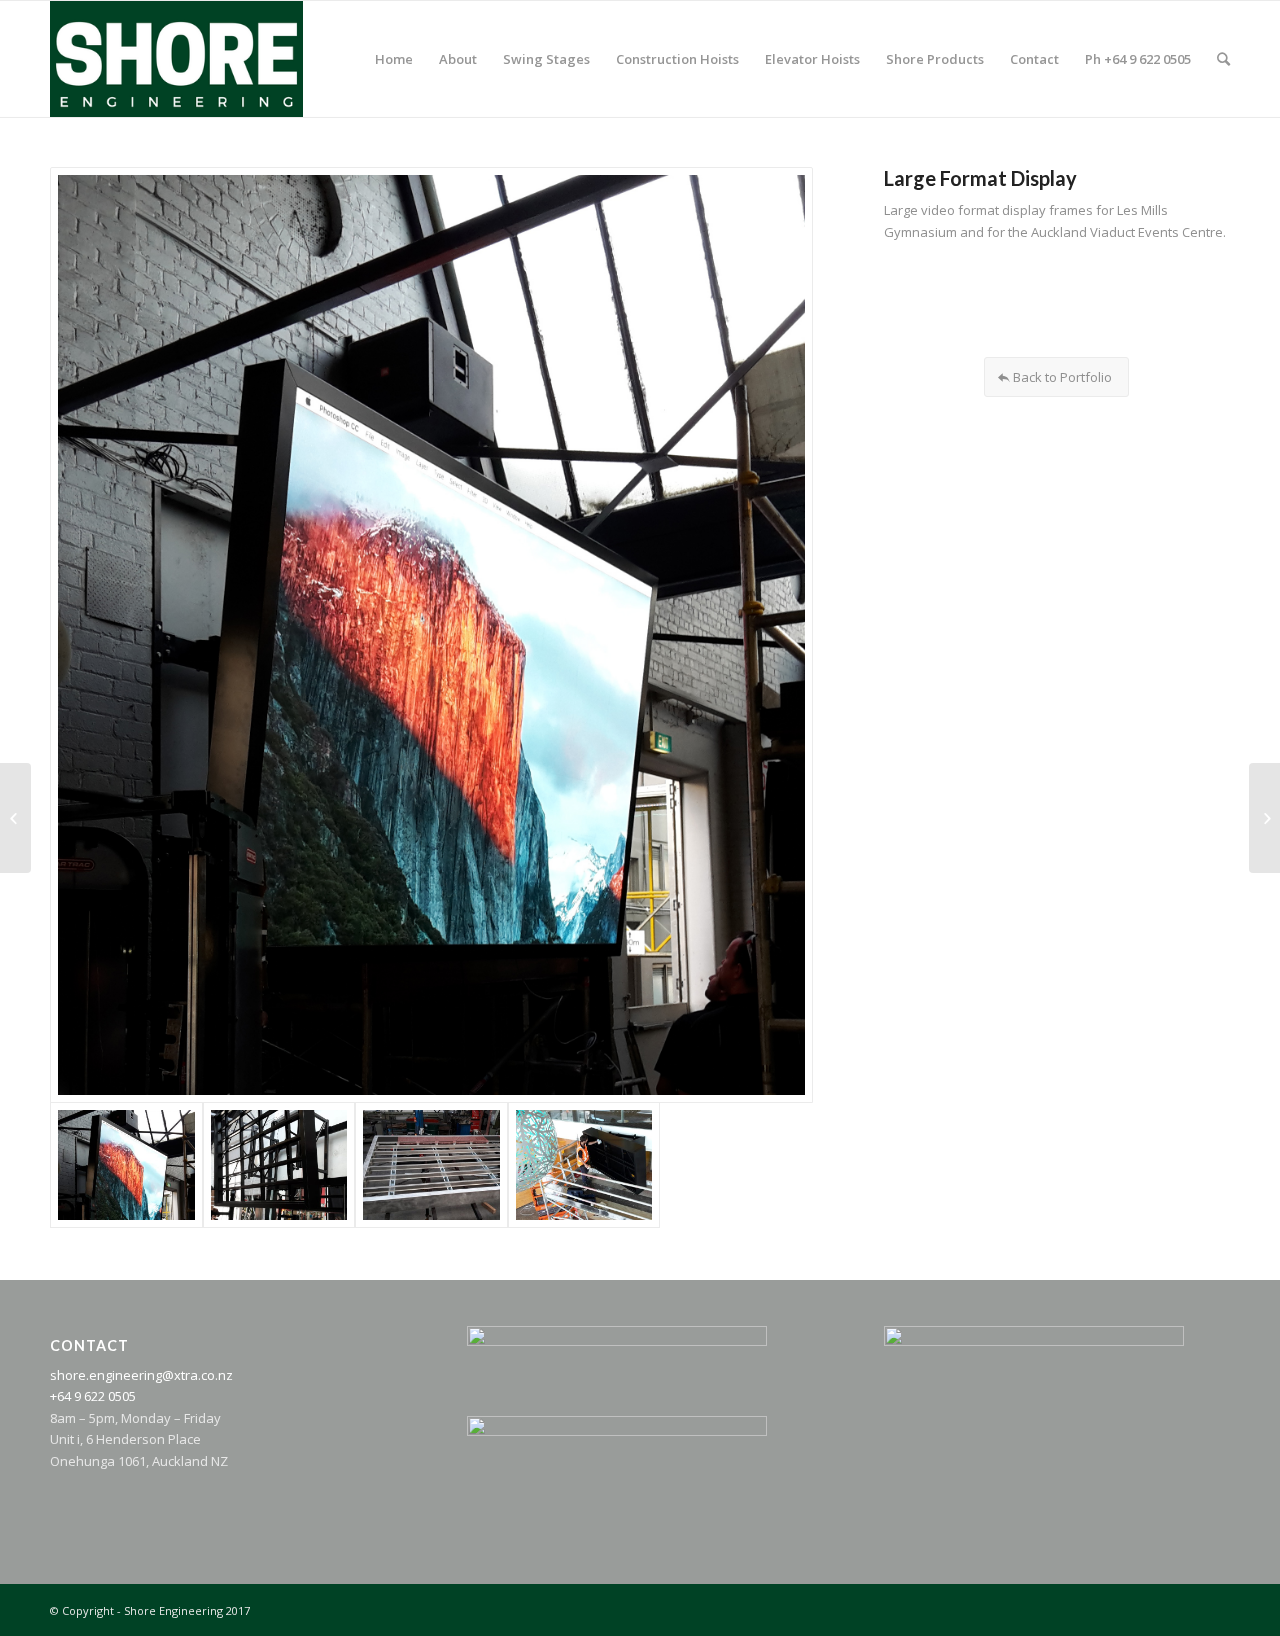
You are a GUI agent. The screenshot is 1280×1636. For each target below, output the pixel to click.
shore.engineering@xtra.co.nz (141, 1375)
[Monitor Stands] (1264, 818)
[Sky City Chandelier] (15, 818)
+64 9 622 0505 (93, 1396)
